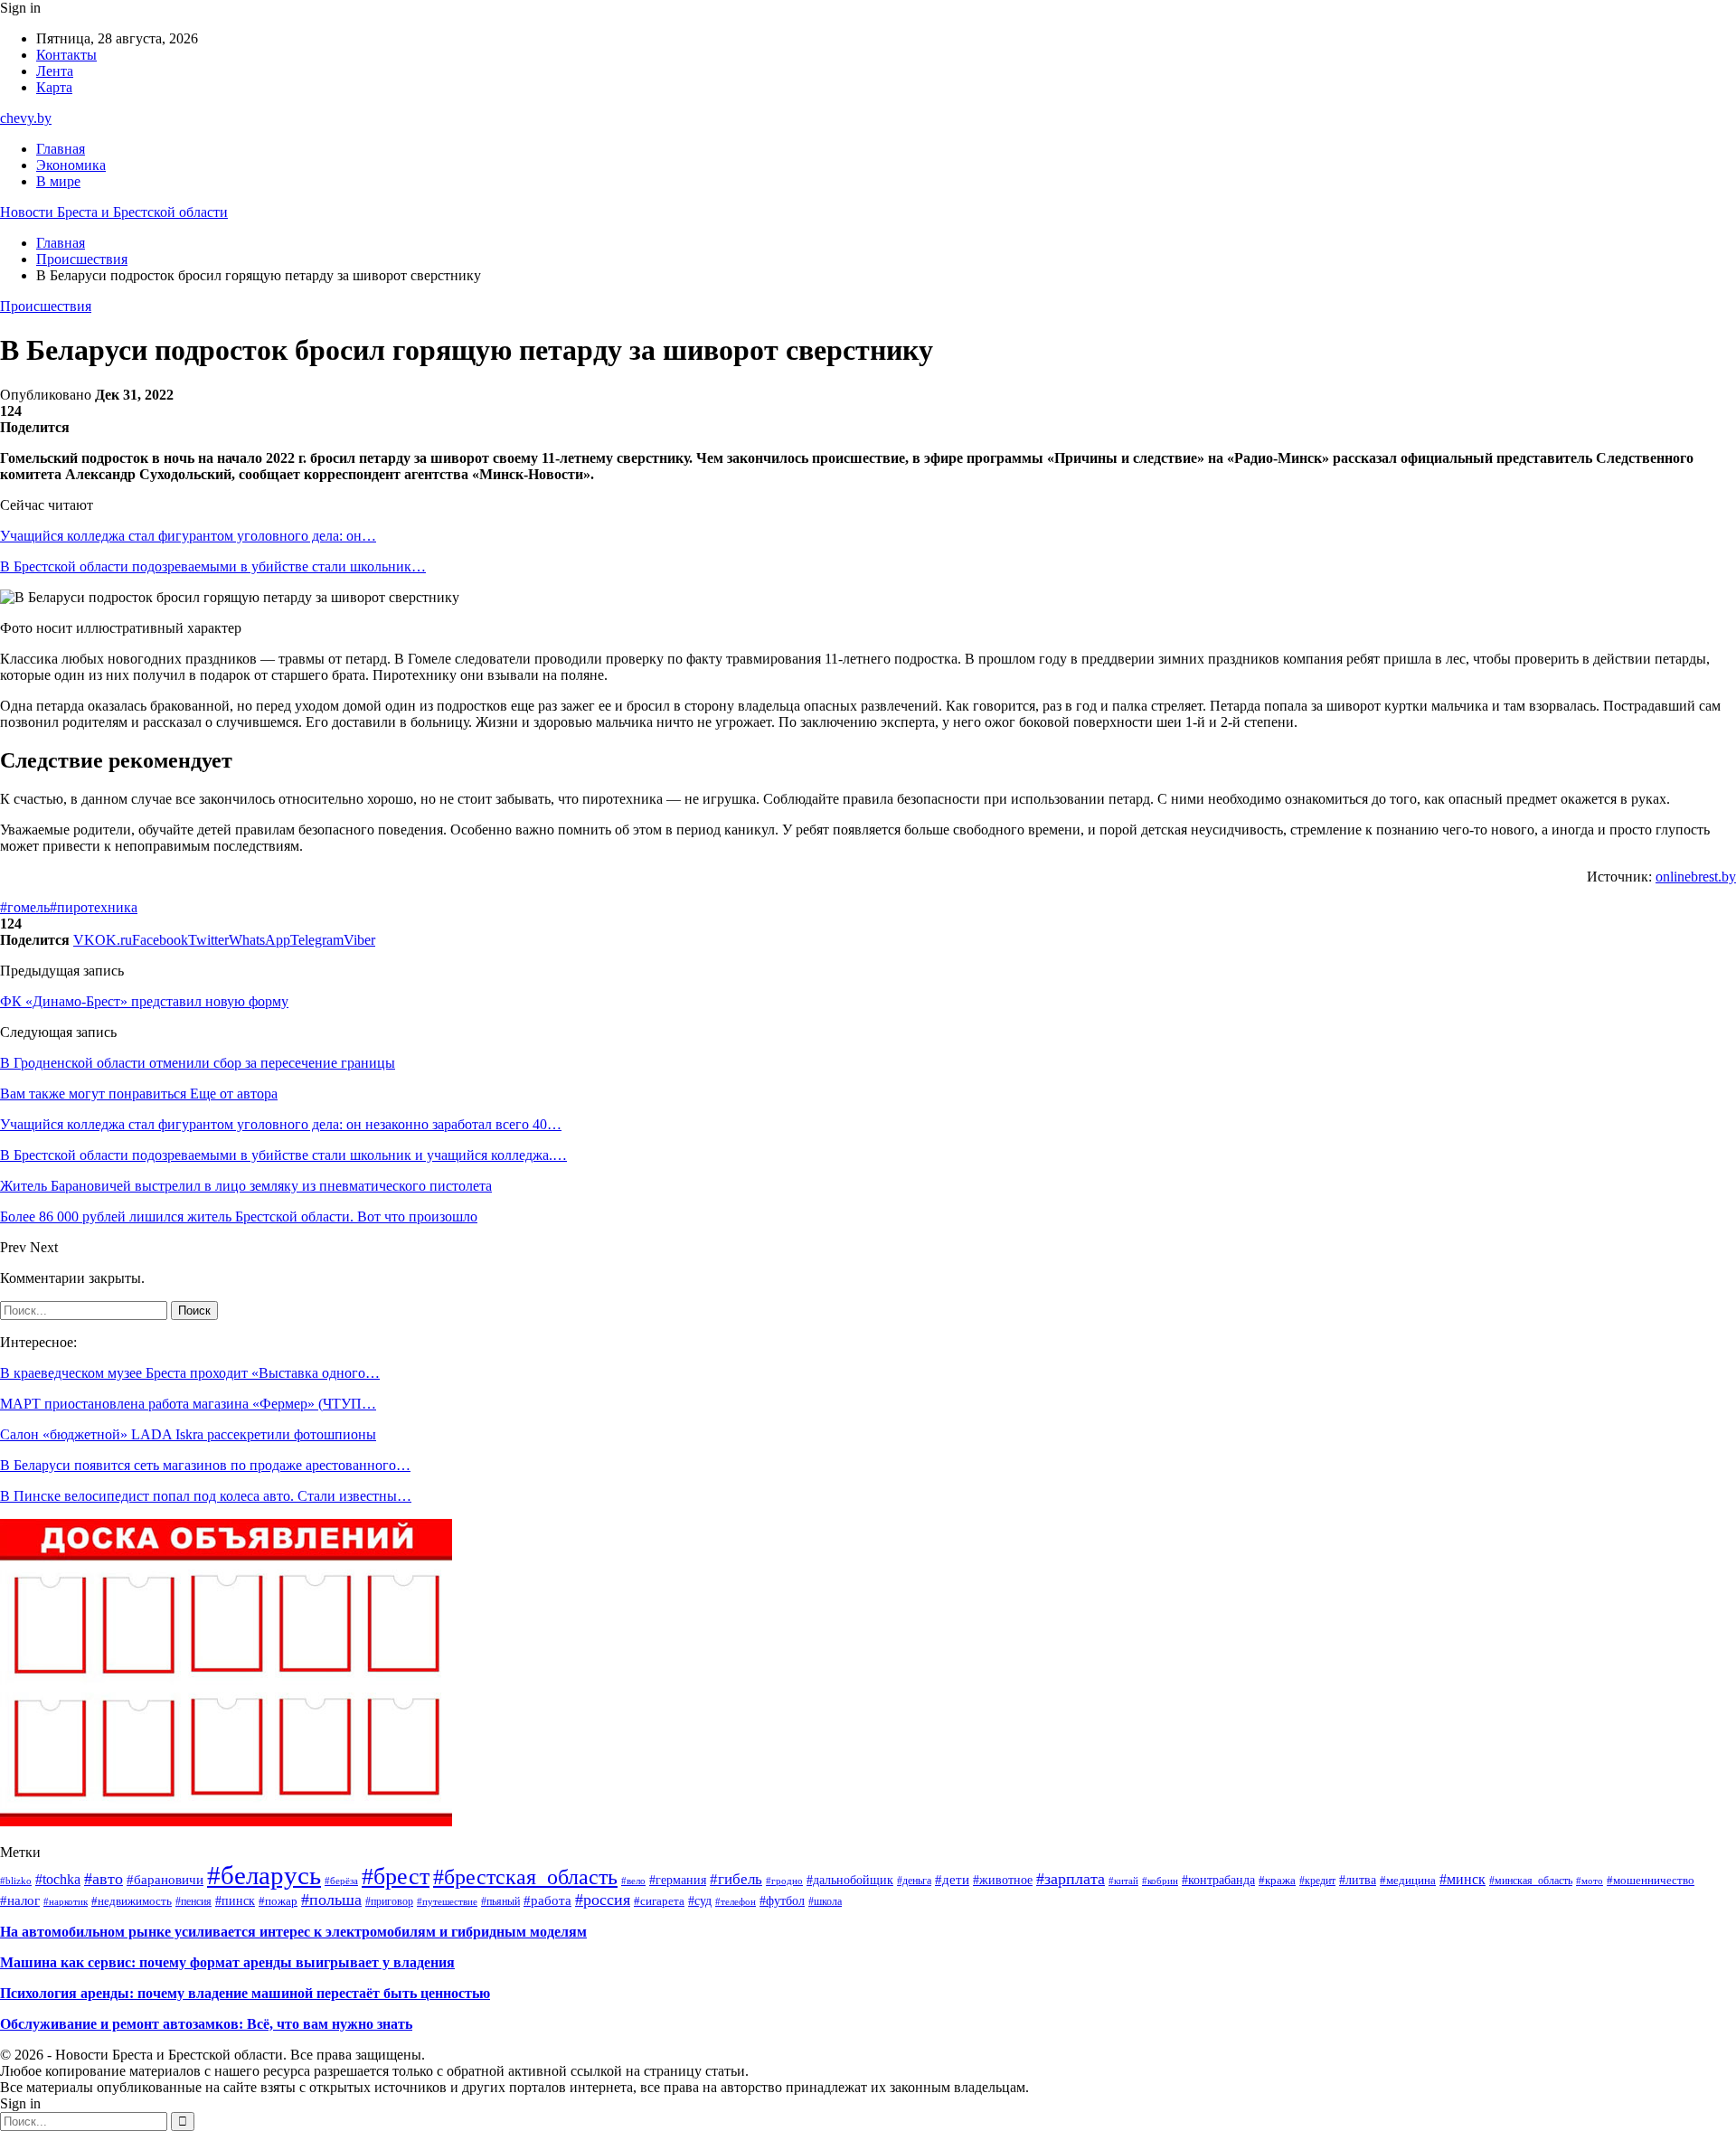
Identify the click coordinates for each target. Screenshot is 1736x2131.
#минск (1462, 1879)
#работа (547, 1900)
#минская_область (1531, 1881)
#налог (20, 1900)
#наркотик (66, 1901)
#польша (331, 1900)
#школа (825, 1902)
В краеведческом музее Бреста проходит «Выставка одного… (190, 1373)
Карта (54, 87)
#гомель (25, 907)
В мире (58, 181)
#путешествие (447, 1901)
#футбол (782, 1900)
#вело (633, 1881)
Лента (55, 71)
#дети (952, 1880)
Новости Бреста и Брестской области (114, 212)
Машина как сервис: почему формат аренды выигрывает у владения (227, 1962)
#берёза (341, 1881)
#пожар (278, 1901)
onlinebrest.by (1696, 877)
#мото (1590, 1881)
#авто (104, 1879)
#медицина (1408, 1881)
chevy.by (26, 118)
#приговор (389, 1901)
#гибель (736, 1879)
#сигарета (659, 1901)
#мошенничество (1651, 1880)
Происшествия (46, 306)
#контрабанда (1218, 1880)
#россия (603, 1900)
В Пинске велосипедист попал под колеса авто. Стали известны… (206, 1496)
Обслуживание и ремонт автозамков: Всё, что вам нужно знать (206, 2024)
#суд (700, 1900)
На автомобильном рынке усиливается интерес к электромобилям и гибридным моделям (293, 1932)
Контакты (66, 55)
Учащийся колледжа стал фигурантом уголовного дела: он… (188, 536)
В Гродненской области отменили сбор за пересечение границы (198, 1063)
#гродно (784, 1881)
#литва (1358, 1880)
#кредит (1317, 1881)
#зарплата (1071, 1879)
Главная (61, 149)
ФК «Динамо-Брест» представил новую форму (144, 1001)
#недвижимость (132, 1901)
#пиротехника (94, 907)
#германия (678, 1880)
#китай (1123, 1881)
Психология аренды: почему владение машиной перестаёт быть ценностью (245, 1993)
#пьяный (500, 1901)
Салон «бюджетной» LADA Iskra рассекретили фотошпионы (188, 1434)
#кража (1277, 1881)
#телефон (736, 1901)
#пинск (235, 1901)
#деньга (914, 1881)
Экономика (71, 165)
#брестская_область (525, 1877)
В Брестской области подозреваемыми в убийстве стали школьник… (213, 566)
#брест (396, 1876)
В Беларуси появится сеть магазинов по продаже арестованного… (205, 1465)
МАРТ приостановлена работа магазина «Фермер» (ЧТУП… (188, 1404)
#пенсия (193, 1901)
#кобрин (1160, 1881)
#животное (1003, 1880)
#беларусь (264, 1875)
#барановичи (165, 1879)
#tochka (58, 1879)
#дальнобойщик (850, 1880)
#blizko (16, 1881)
